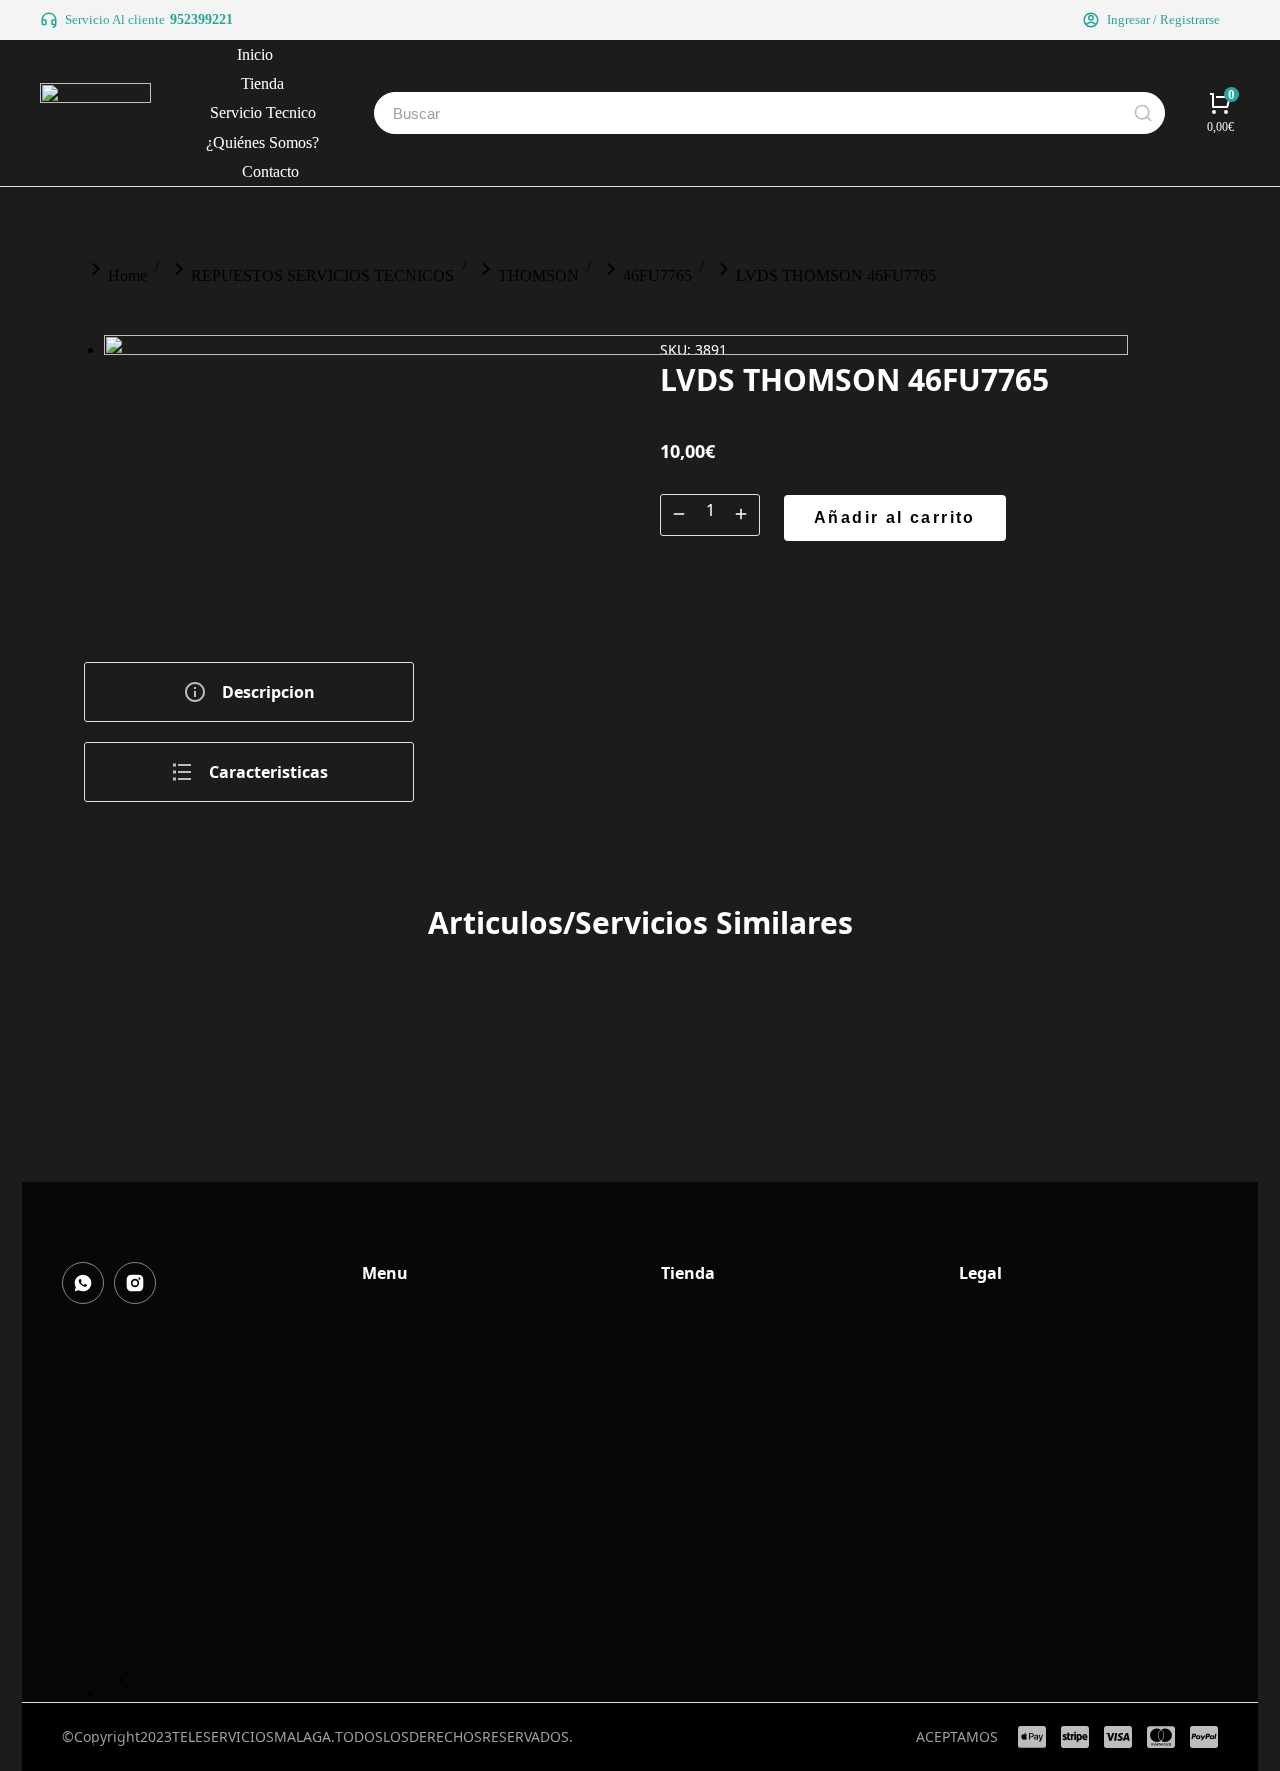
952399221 (201, 19)
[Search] (1143, 113)
